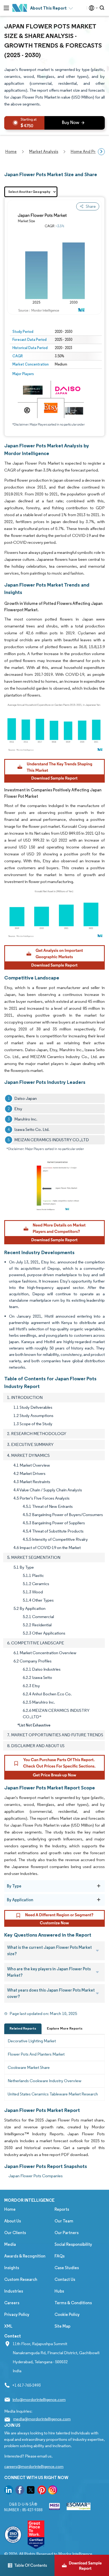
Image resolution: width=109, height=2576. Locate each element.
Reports (62, 2209)
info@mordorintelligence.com (39, 2399)
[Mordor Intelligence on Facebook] (20, 2491)
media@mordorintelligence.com (42, 2419)
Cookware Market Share (29, 2067)
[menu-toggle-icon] (6, 8)
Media (10, 2244)
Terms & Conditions (73, 2303)
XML (8, 2326)
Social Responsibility (73, 2244)
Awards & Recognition (25, 2256)
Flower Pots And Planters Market (36, 2054)
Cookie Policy (67, 2314)
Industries (14, 2291)
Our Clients (15, 2233)
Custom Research (21, 2279)
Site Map (62, 2326)
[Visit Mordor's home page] (20, 8)
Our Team (64, 2221)
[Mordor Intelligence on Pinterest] (42, 2491)
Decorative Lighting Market (32, 2041)
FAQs (60, 2256)
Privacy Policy (17, 2314)
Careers (12, 2303)
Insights (12, 2268)
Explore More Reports (65, 2028)
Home (10, 2209)
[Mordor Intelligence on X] (31, 2491)
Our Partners (67, 2233)
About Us (13, 2221)
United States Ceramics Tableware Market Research (53, 2094)
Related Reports (23, 2028)
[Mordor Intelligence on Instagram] (53, 2491)
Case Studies (67, 2268)
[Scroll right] (101, 152)
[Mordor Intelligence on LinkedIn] (9, 2491)
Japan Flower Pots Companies (36, 2176)
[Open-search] (103, 8)
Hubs (59, 2291)
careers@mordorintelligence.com (34, 2466)
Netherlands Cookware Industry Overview (45, 2081)
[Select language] (92, 8)
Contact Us (65, 2279)
